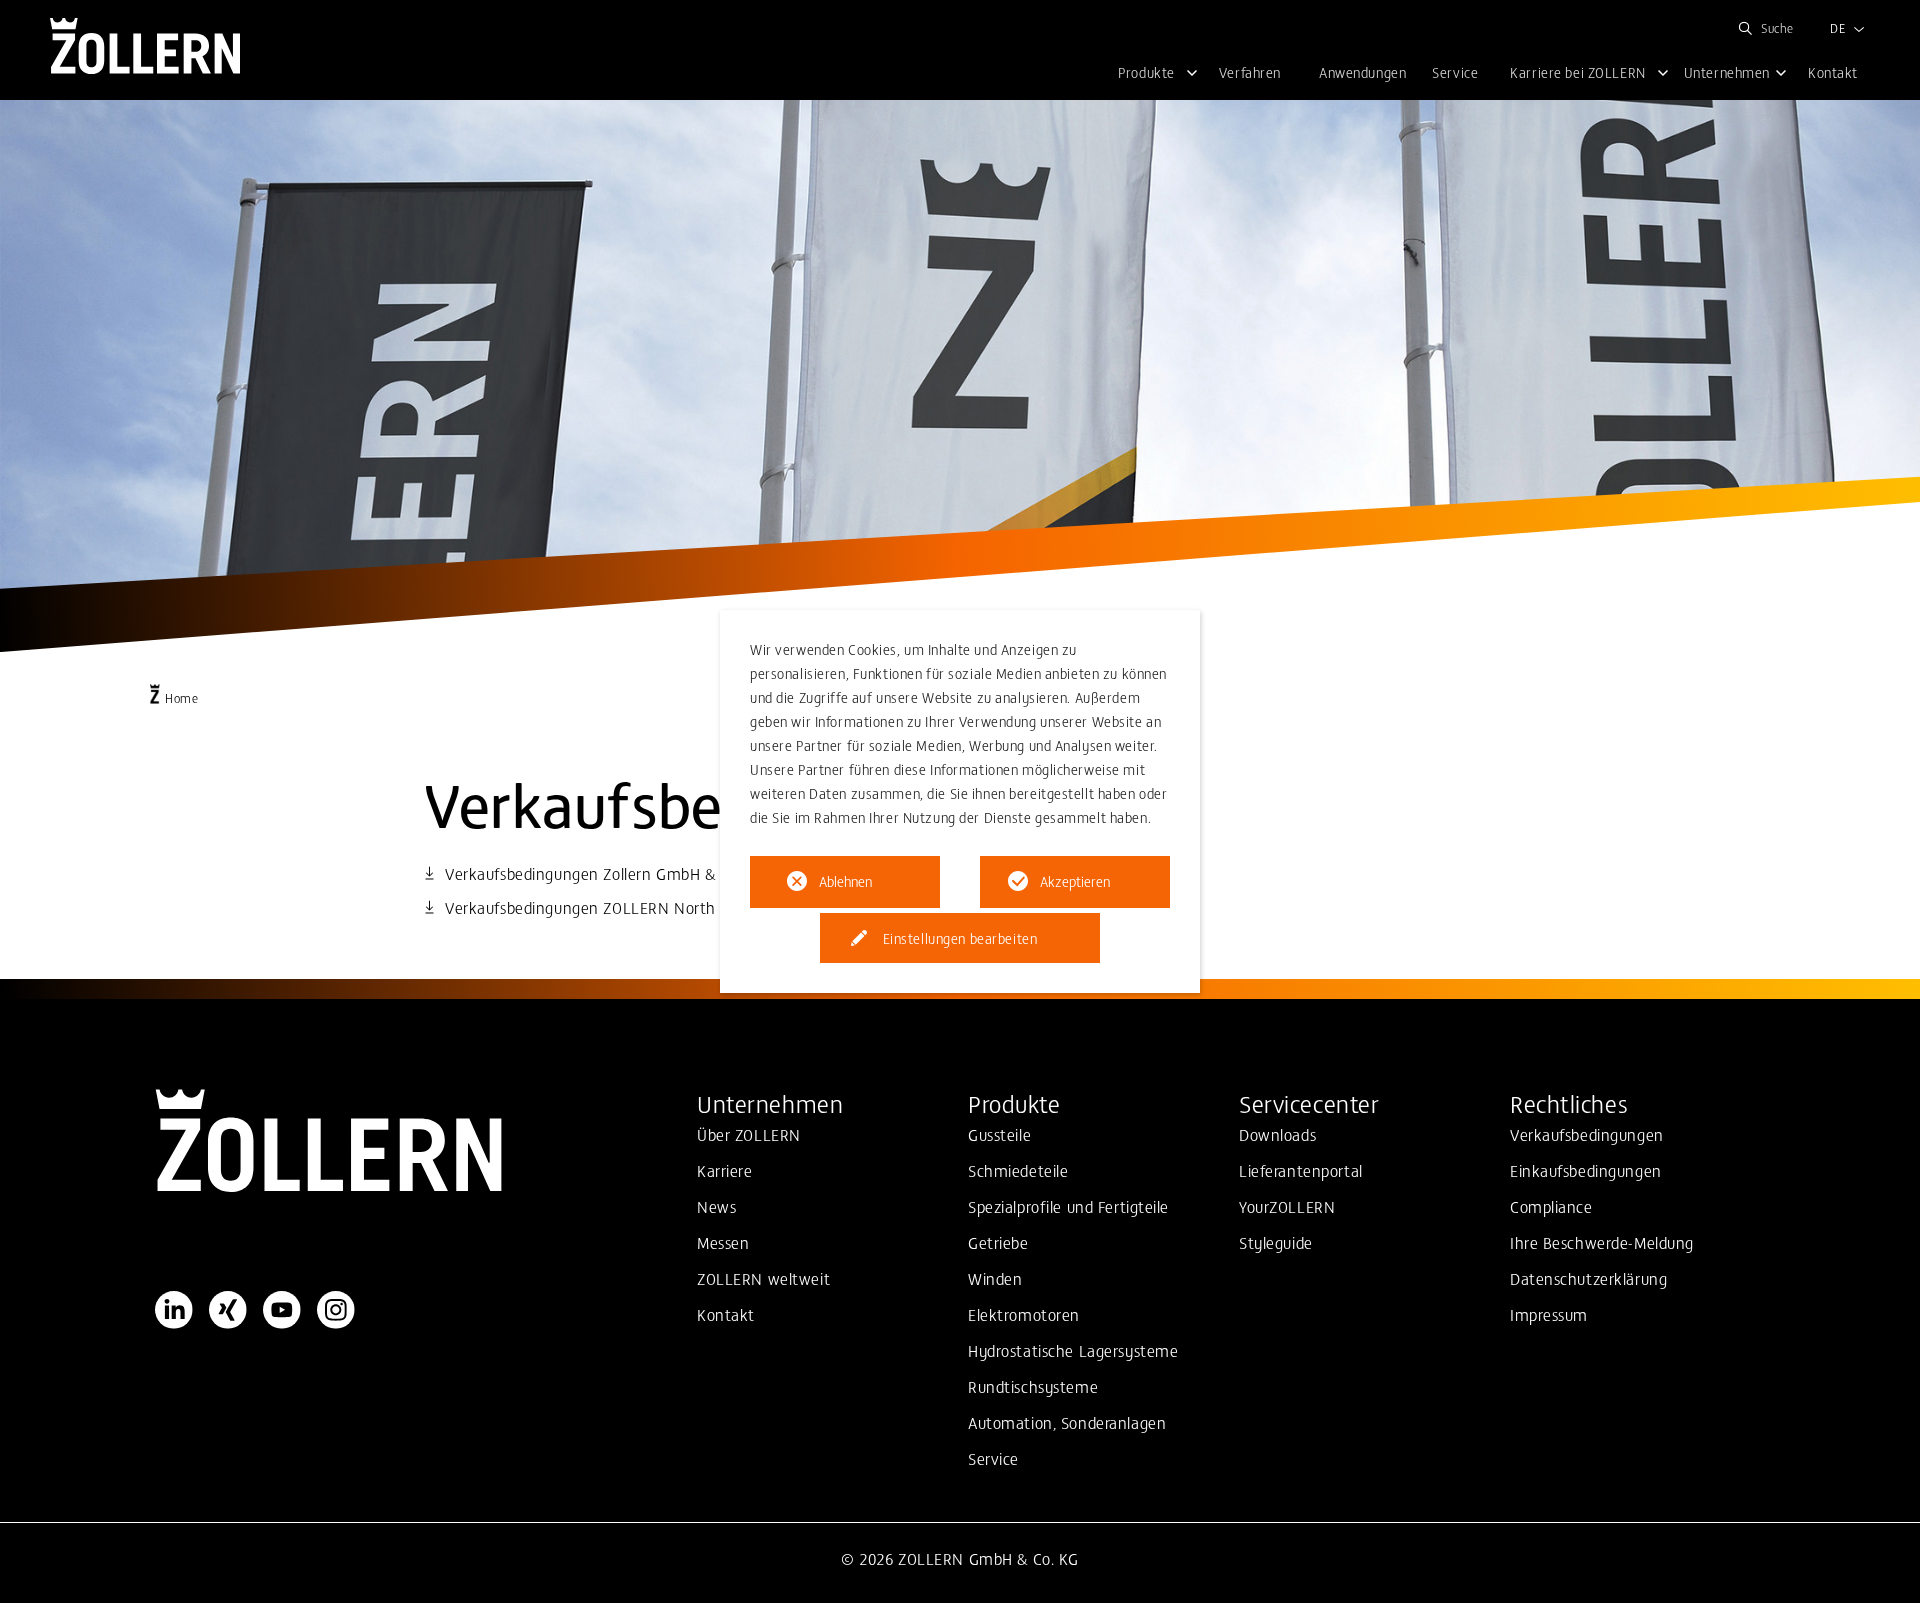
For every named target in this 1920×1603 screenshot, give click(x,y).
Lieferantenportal (1301, 1170)
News (716, 1206)
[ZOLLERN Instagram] (336, 1310)
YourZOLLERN (1287, 1206)
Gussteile (999, 1134)
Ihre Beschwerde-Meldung (1602, 1242)
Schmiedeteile (1018, 1170)
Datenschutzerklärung (1588, 1278)
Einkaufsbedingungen (1586, 1170)
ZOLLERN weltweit (763, 1278)
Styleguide (1276, 1242)
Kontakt (726, 1314)
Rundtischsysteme (1033, 1386)
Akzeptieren (1075, 881)
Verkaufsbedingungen (1587, 1134)
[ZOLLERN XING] (228, 1310)
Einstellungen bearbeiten (960, 938)
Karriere (725, 1170)
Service (993, 1458)
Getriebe (998, 1242)
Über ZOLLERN (749, 1134)
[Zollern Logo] (418, 1141)
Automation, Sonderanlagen (1067, 1422)
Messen (723, 1242)
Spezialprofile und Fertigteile (1068, 1206)
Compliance (1551, 1206)
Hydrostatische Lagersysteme (1073, 1350)
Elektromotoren (1024, 1314)
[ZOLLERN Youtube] (282, 1310)
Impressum (1549, 1314)
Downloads (1277, 1134)
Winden (995, 1278)
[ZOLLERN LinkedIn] (174, 1310)
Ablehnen (845, 881)
